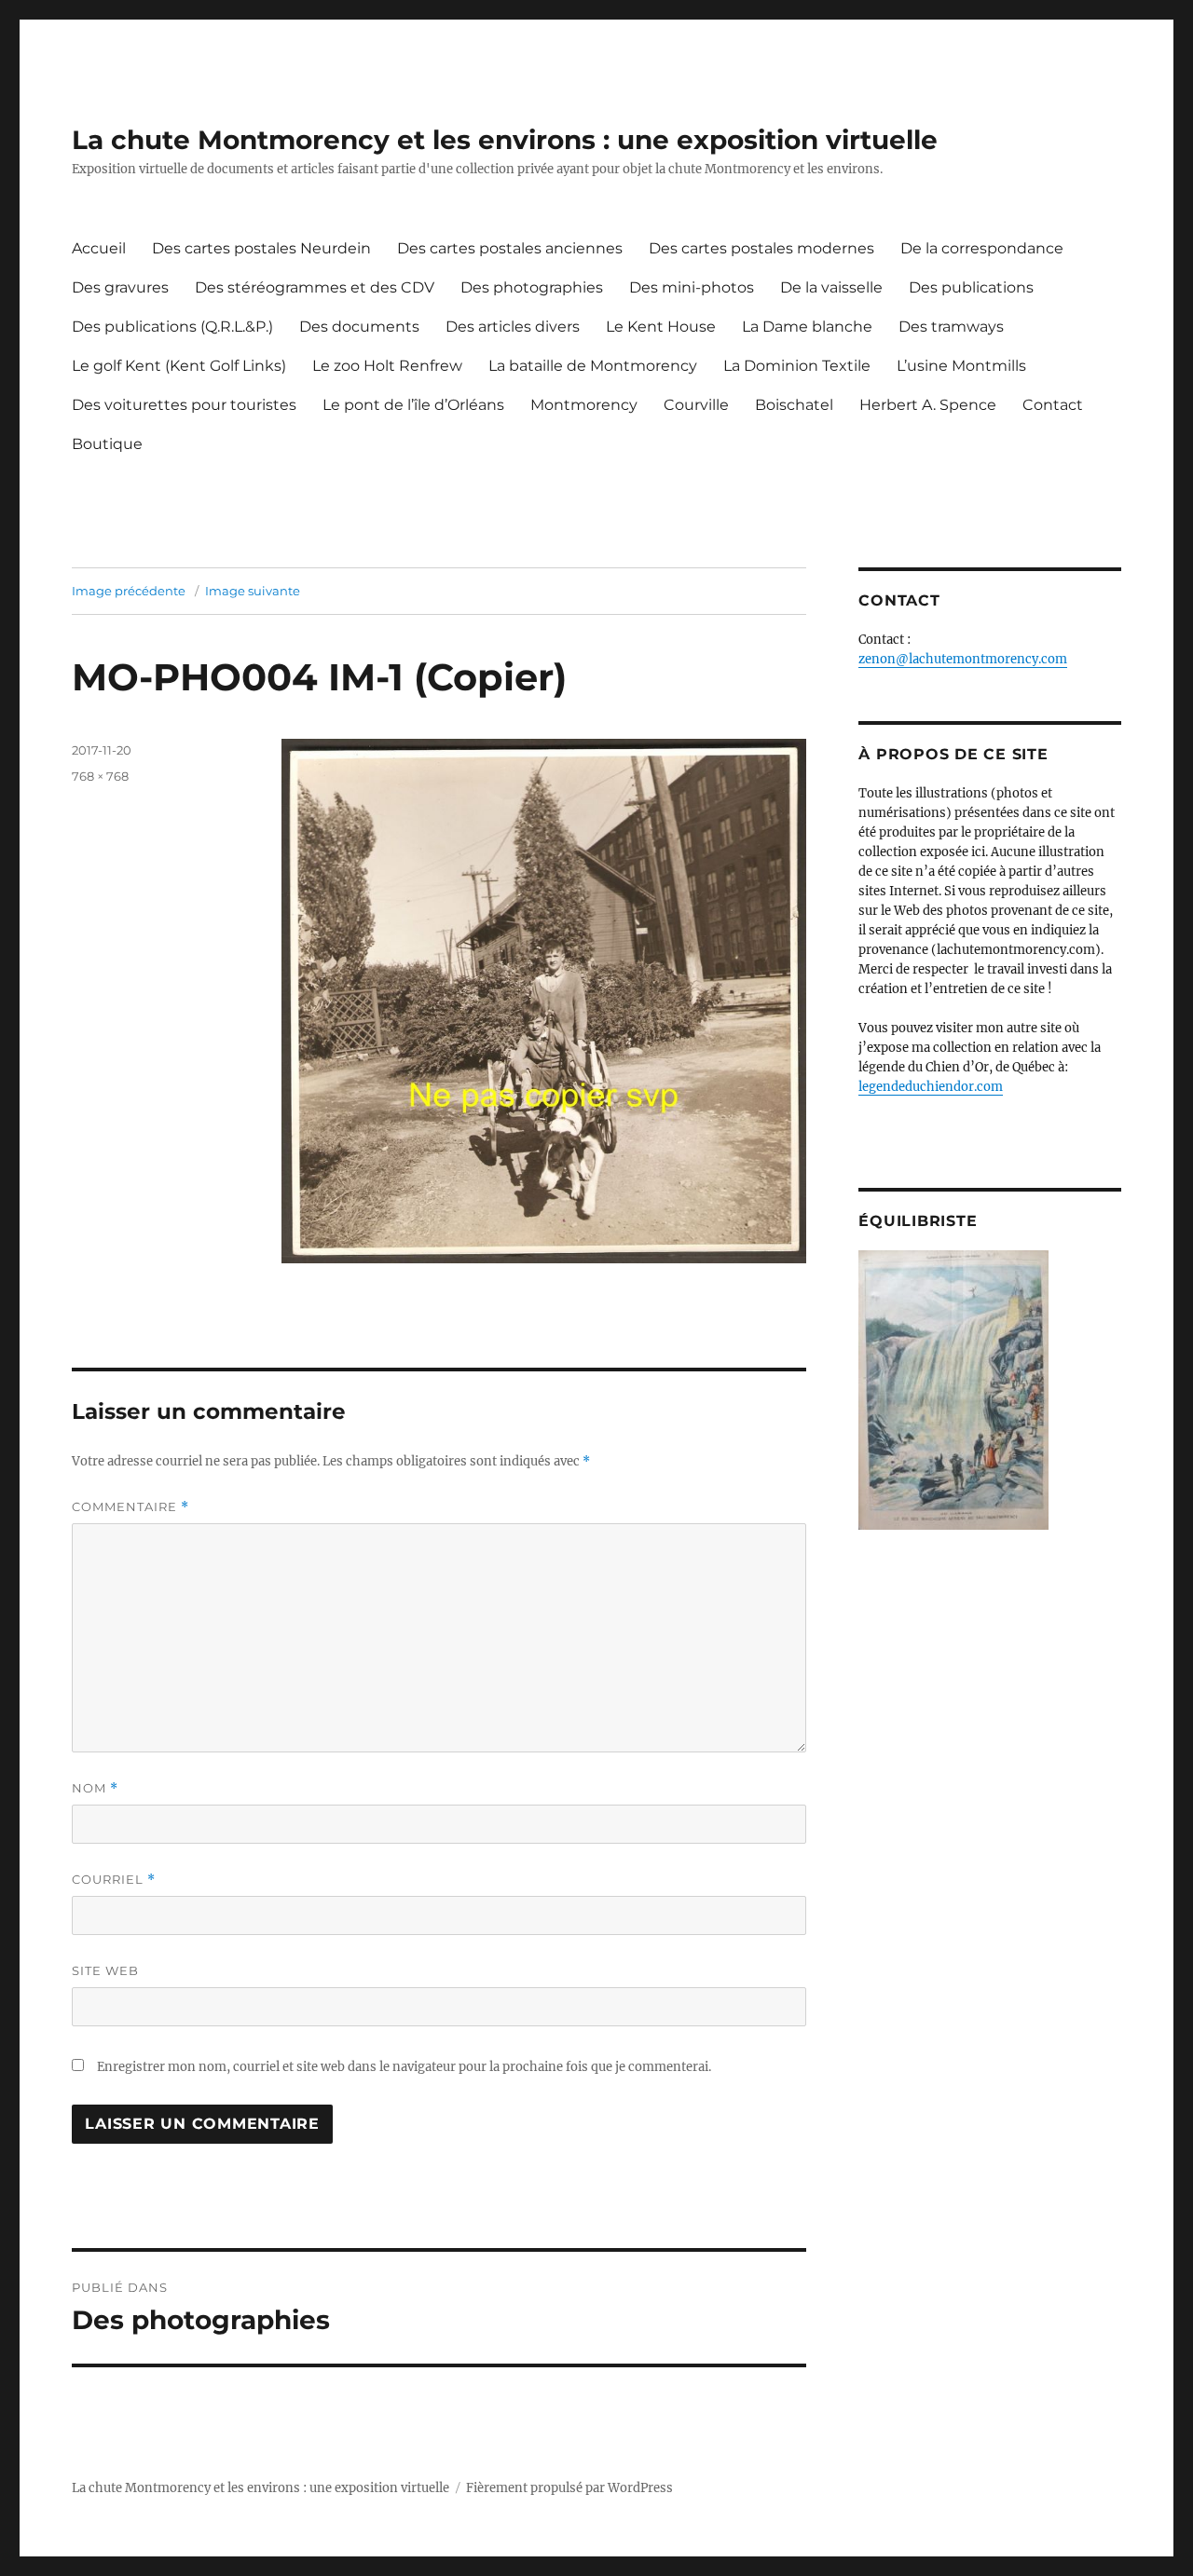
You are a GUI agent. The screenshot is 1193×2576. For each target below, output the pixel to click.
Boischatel (794, 405)
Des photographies (532, 287)
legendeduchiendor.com (931, 1087)
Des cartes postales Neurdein (261, 248)
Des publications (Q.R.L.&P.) (172, 327)
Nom (95, 1788)
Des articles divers (513, 327)
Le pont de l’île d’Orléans (413, 405)
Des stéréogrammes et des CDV (315, 287)
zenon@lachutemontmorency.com (963, 659)
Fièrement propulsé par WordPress (569, 2488)
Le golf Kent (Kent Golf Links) (179, 366)
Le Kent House (661, 327)
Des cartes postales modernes (761, 248)
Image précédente (129, 591)
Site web (105, 1970)
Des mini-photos (692, 287)
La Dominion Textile (797, 366)
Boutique (107, 444)
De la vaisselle (831, 287)
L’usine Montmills (961, 366)
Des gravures (120, 287)
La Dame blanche (807, 327)
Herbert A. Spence (928, 405)
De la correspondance (982, 248)
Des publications (971, 287)
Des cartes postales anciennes (510, 248)
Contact (1053, 405)
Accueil (99, 248)
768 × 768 (100, 776)
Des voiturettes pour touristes (184, 405)
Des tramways (951, 327)
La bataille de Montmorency (593, 366)
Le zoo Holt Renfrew (387, 366)
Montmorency (584, 405)
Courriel (114, 1880)
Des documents (359, 327)
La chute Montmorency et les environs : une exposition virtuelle (505, 140)
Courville (696, 405)
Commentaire (130, 1507)
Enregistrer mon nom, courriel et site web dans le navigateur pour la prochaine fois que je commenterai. (404, 2067)
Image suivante (253, 591)
